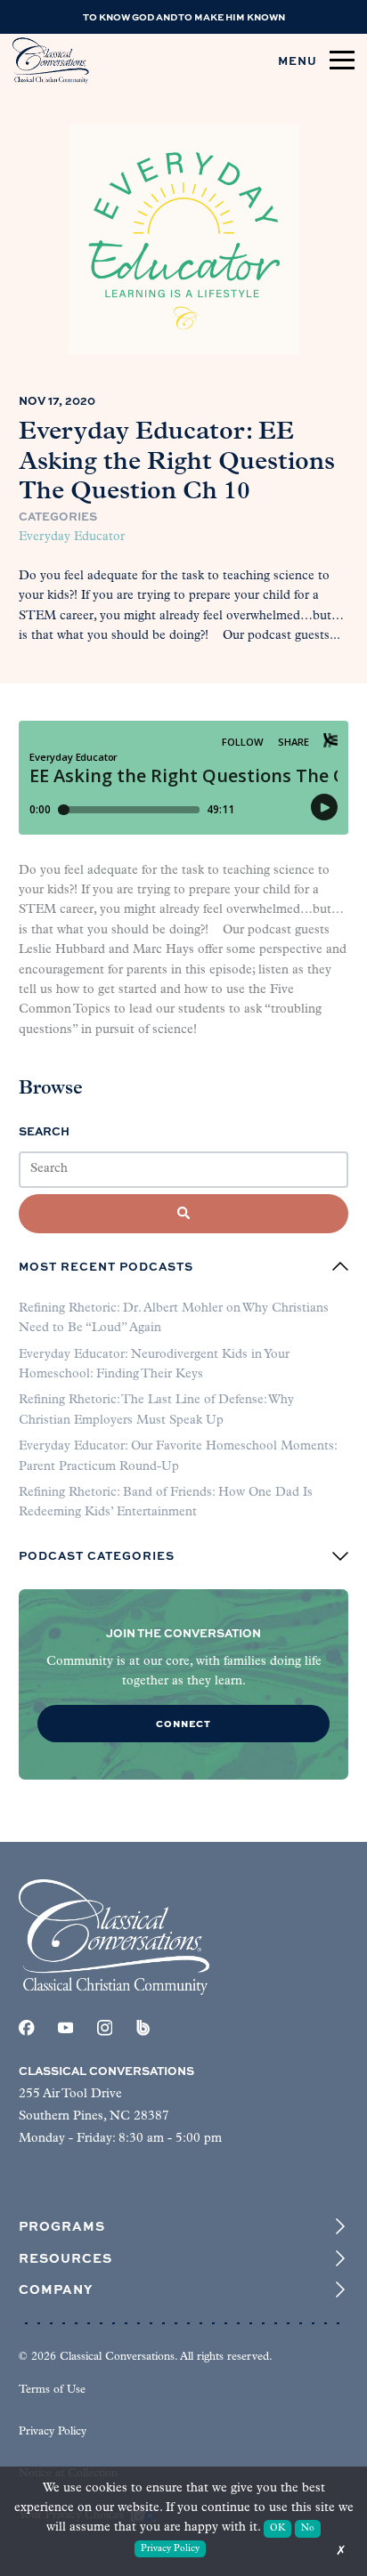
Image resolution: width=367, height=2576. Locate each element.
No (308, 2528)
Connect (183, 1723)
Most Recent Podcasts (106, 1266)
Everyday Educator (72, 537)
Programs (62, 2226)
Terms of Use (52, 2390)
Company (56, 2289)
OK (277, 2528)
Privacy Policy (53, 2432)
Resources (65, 2258)
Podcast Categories (97, 1556)
